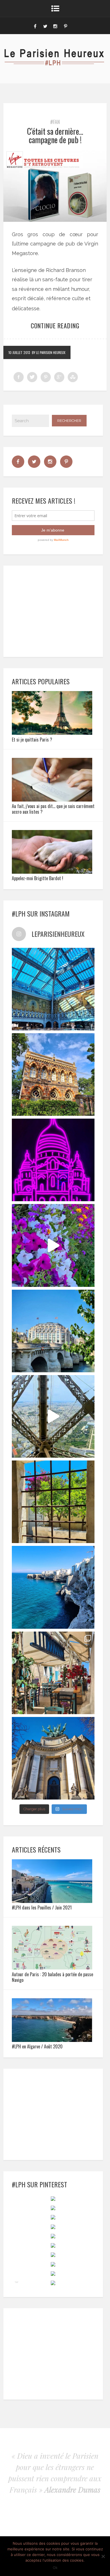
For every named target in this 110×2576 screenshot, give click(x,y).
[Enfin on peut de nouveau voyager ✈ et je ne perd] (53, 1673)
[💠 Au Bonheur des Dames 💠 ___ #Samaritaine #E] (53, 989)
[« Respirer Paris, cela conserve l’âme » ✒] (53, 1331)
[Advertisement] (55, 610)
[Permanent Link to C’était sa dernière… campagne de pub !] (55, 220)
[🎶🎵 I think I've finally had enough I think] (53, 1758)
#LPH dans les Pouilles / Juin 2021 (42, 1907)
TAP (16, 2282)
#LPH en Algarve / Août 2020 (37, 2046)
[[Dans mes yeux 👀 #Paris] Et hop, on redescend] (53, 1416)
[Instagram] (55, 26)
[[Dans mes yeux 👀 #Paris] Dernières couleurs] (53, 1245)
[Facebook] (35, 26)
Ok (55, 2568)
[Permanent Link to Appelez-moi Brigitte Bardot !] (52, 872)
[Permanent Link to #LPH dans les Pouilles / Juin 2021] (52, 1901)
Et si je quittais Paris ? (32, 740)
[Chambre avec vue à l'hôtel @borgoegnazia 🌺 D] (53, 1502)
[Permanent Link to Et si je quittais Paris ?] (52, 733)
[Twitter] (45, 26)
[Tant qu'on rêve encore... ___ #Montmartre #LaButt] (53, 1160)
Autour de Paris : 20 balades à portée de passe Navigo (52, 1977)
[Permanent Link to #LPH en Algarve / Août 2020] (52, 2040)
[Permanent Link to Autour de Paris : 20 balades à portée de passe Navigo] (52, 1968)
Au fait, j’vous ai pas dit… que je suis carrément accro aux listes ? (53, 809)
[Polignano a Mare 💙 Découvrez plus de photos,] (53, 1587)
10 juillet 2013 (19, 352)
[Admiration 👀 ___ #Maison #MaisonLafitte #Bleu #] (53, 1075)
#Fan (55, 122)
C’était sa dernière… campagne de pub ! (55, 136)
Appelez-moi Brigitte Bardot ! (38, 878)
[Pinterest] (65, 26)
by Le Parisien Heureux (49, 352)
